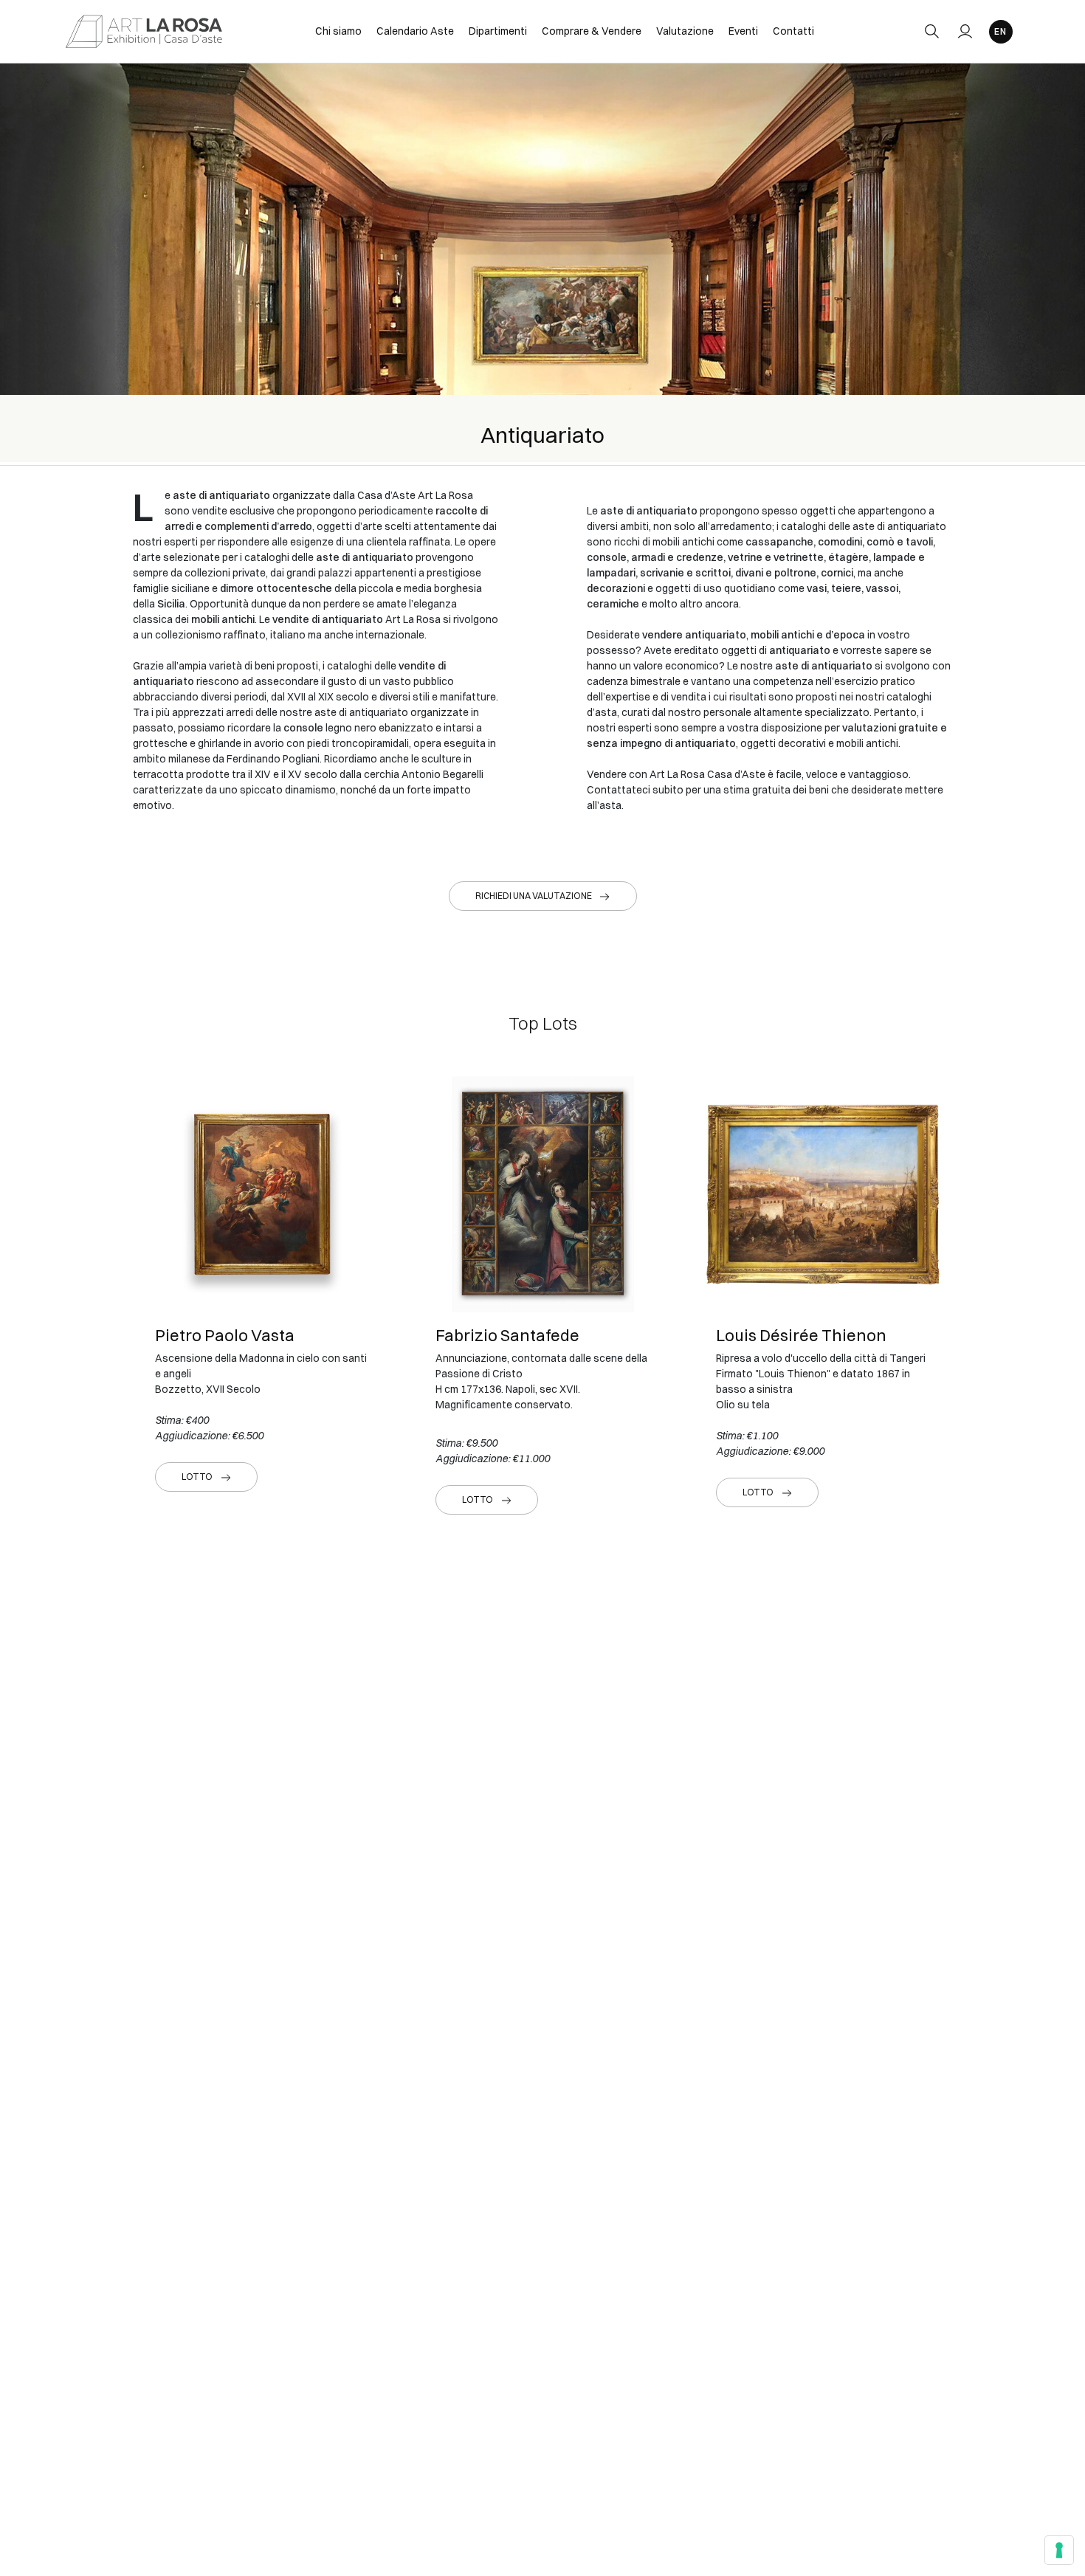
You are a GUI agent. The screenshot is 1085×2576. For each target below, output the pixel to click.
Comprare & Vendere (592, 31)
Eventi (743, 31)
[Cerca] (932, 31)
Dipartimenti (498, 31)
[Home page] (144, 31)
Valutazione (685, 31)
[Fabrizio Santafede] (542, 1194)
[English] (1001, 32)
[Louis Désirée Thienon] (823, 1194)
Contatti (793, 31)
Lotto (197, 1477)
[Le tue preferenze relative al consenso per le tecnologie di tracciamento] (1059, 2550)
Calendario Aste (415, 31)
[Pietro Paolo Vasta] (262, 1194)
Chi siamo (338, 31)
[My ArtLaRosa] (965, 31)
